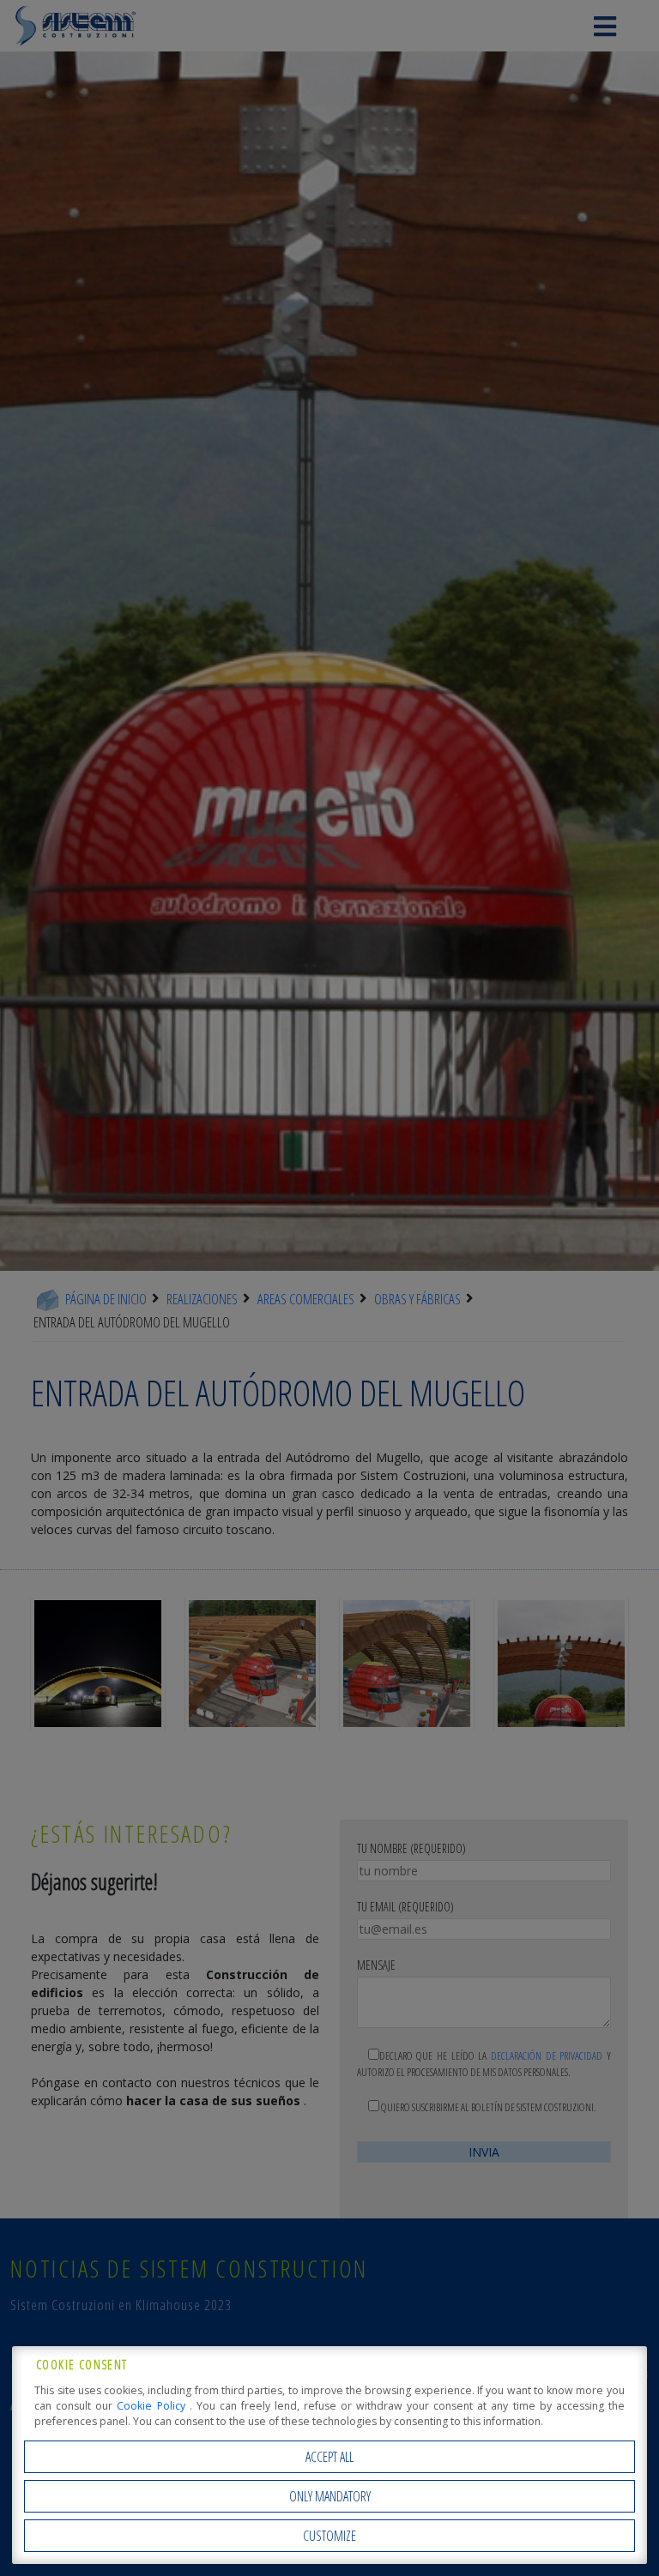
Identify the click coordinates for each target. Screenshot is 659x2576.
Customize (329, 2536)
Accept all (329, 2457)
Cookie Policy (153, 2406)
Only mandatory (330, 2496)
